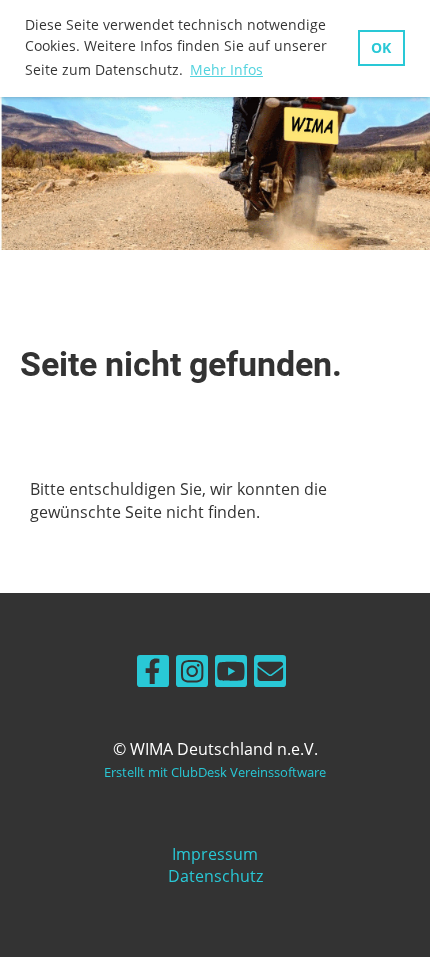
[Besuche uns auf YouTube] (231, 674)
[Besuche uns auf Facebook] (153, 674)
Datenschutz (215, 876)
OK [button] (381, 47)
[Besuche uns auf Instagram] (192, 674)
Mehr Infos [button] (226, 69)
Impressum (215, 854)
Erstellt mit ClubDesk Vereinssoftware (215, 772)
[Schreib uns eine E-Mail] (270, 674)
